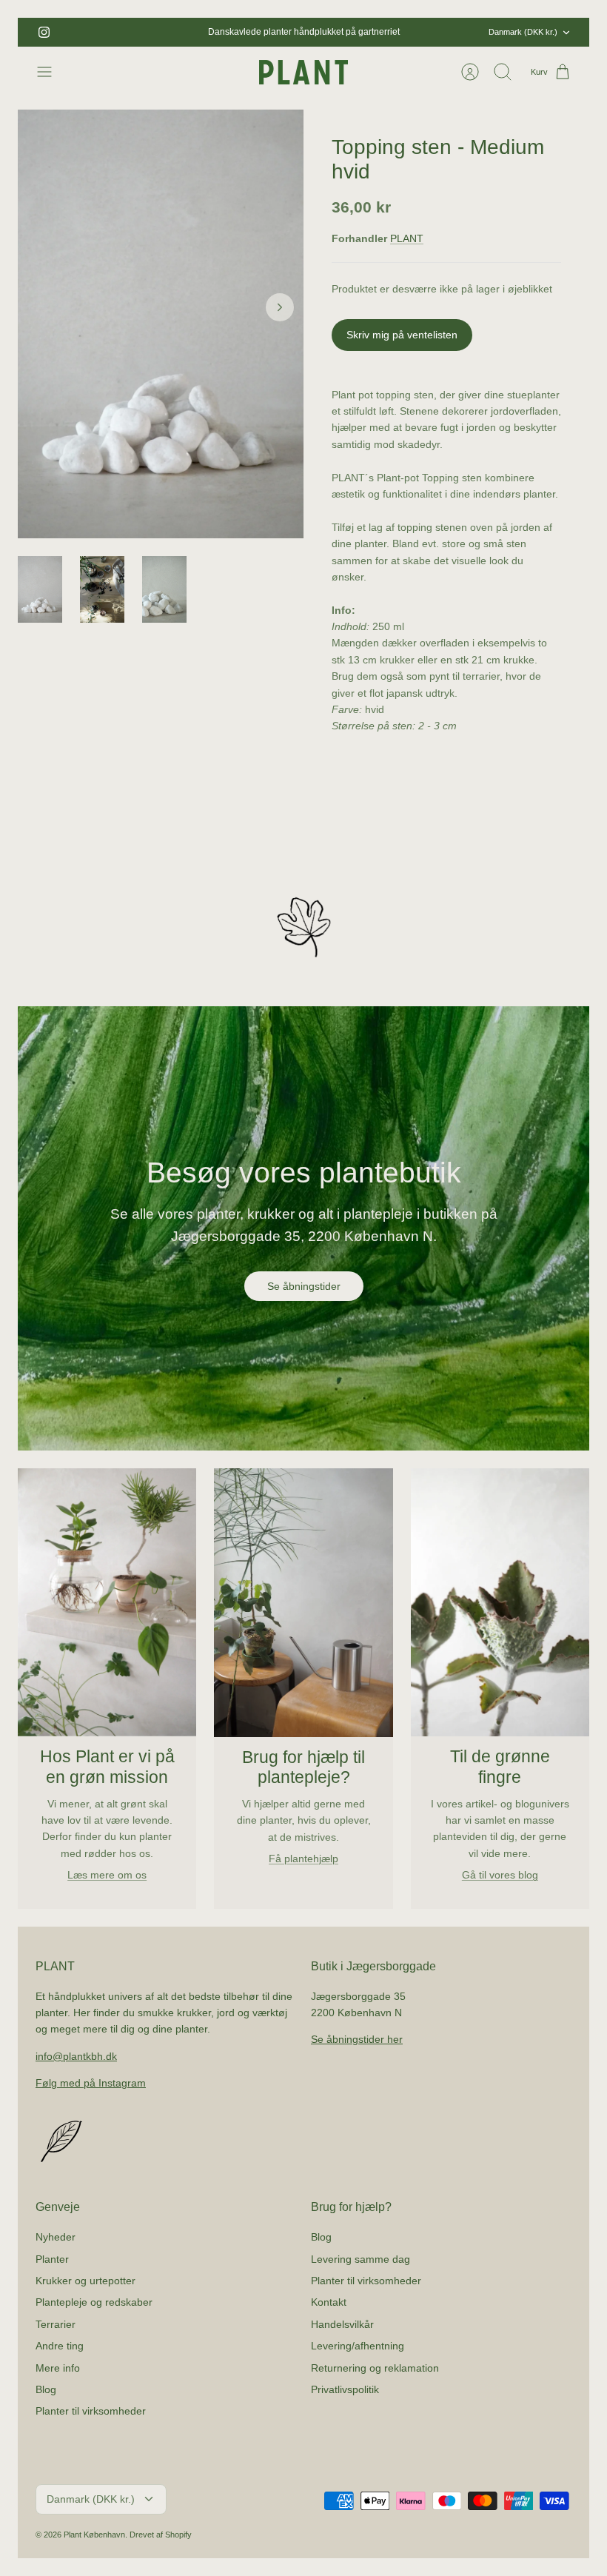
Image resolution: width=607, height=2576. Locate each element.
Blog (46, 2389)
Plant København (94, 2535)
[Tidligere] (192, 33)
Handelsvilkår (342, 2324)
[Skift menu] (52, 72)
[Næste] (415, 33)
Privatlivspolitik (345, 2389)
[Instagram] (44, 32)
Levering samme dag (360, 2259)
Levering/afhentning (358, 2346)
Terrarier (56, 2324)
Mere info (58, 2368)
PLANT (407, 238)
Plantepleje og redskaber (94, 2302)
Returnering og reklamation (375, 2368)
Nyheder (56, 2237)
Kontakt (329, 2302)
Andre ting (60, 2346)
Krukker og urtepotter (85, 2281)
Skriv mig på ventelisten (402, 335)
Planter (52, 2259)
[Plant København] (303, 72)
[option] (161, 324)
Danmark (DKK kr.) (523, 32)
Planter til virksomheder (91, 2411)
